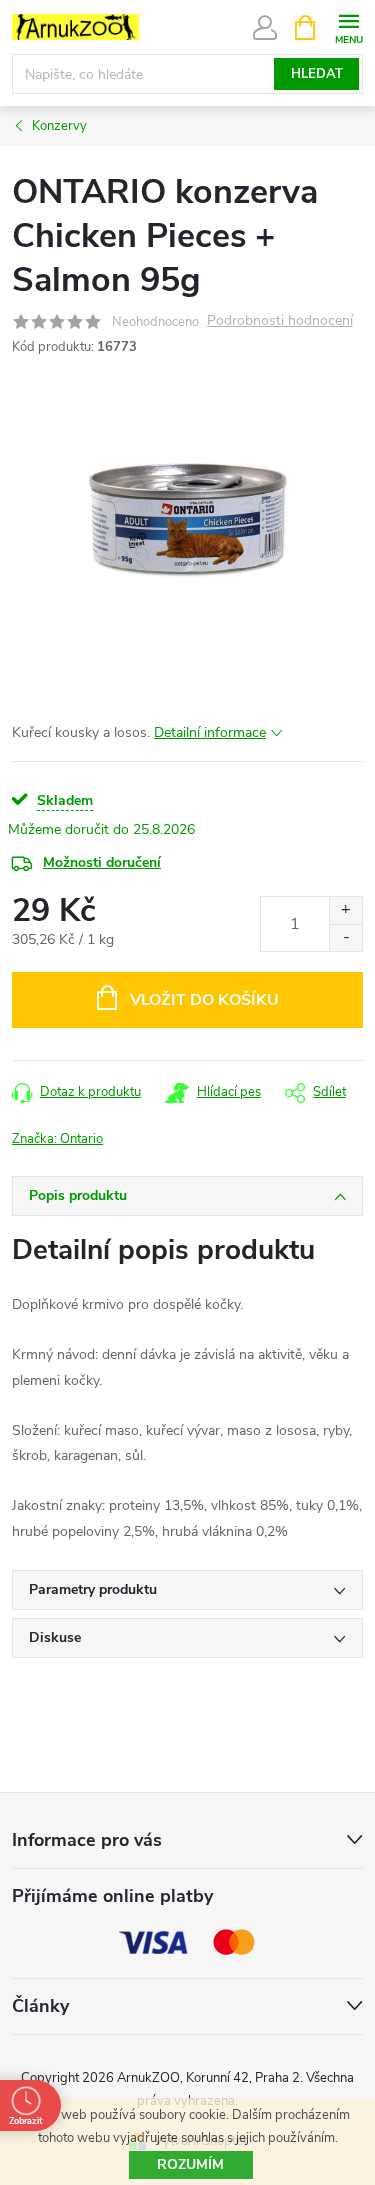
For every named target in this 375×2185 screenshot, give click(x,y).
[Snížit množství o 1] (345, 937)
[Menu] (348, 26)
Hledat (317, 74)
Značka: (57, 1139)
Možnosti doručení (102, 862)
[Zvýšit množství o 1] (345, 910)
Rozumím (190, 2164)
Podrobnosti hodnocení (280, 321)
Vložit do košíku (204, 1000)
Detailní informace (210, 732)
